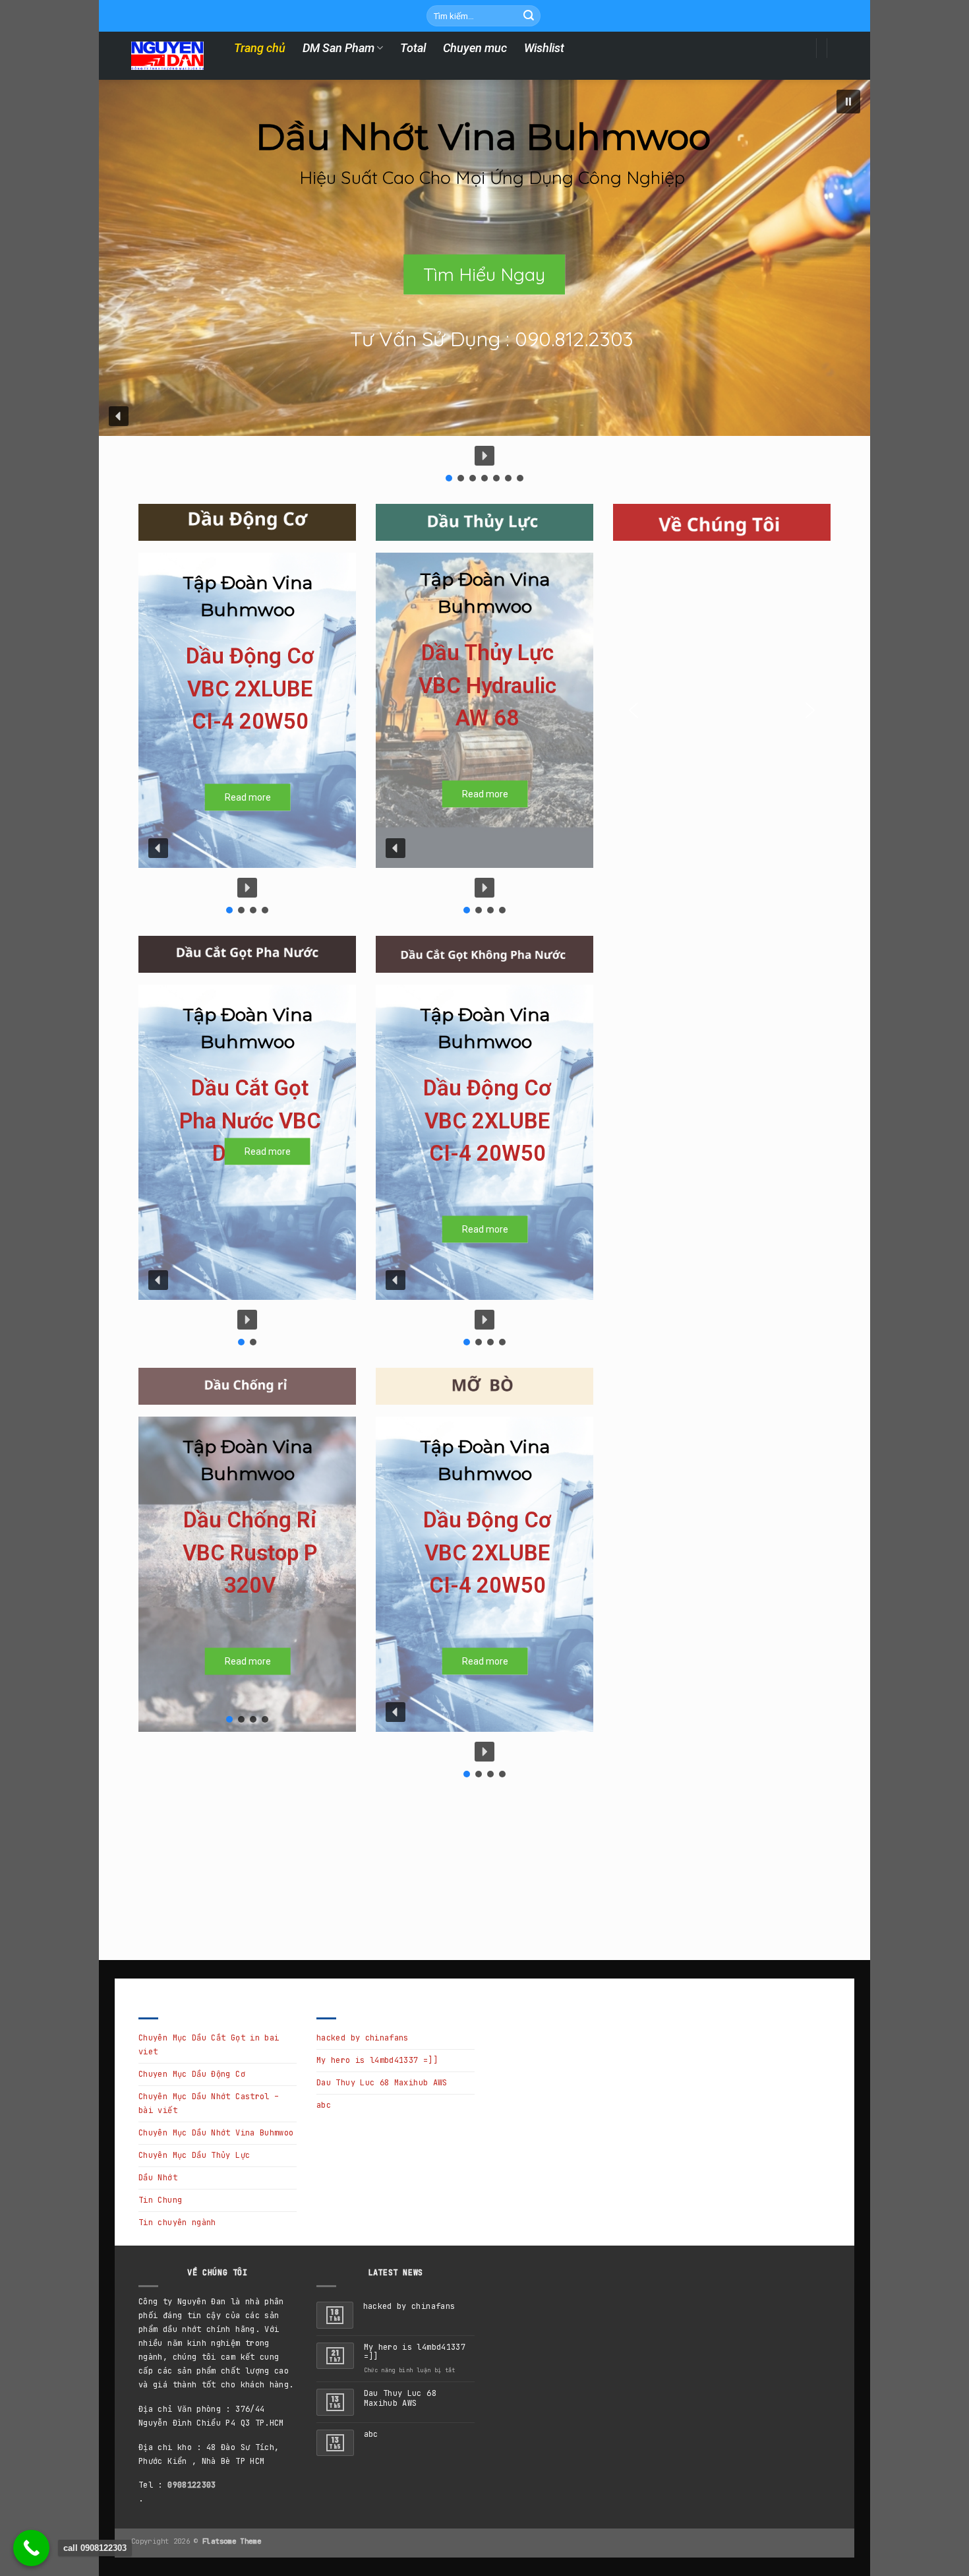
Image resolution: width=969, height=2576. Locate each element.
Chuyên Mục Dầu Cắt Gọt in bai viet (209, 2045)
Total (413, 48)
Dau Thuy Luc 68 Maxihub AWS (382, 2083)
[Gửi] (529, 16)
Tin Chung (160, 2200)
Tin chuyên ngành (177, 2223)
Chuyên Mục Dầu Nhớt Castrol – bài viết (209, 2103)
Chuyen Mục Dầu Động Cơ (192, 2074)
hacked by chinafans (363, 2038)
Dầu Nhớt (158, 2178)
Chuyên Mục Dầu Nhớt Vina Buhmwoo (216, 2133)
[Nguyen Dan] (167, 56)
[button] (848, 102)
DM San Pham (338, 48)
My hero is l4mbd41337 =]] (377, 2060)
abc (324, 2105)
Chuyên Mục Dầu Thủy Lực (194, 2155)
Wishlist (544, 48)
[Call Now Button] (31, 2548)
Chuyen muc (475, 48)
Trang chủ (260, 48)
